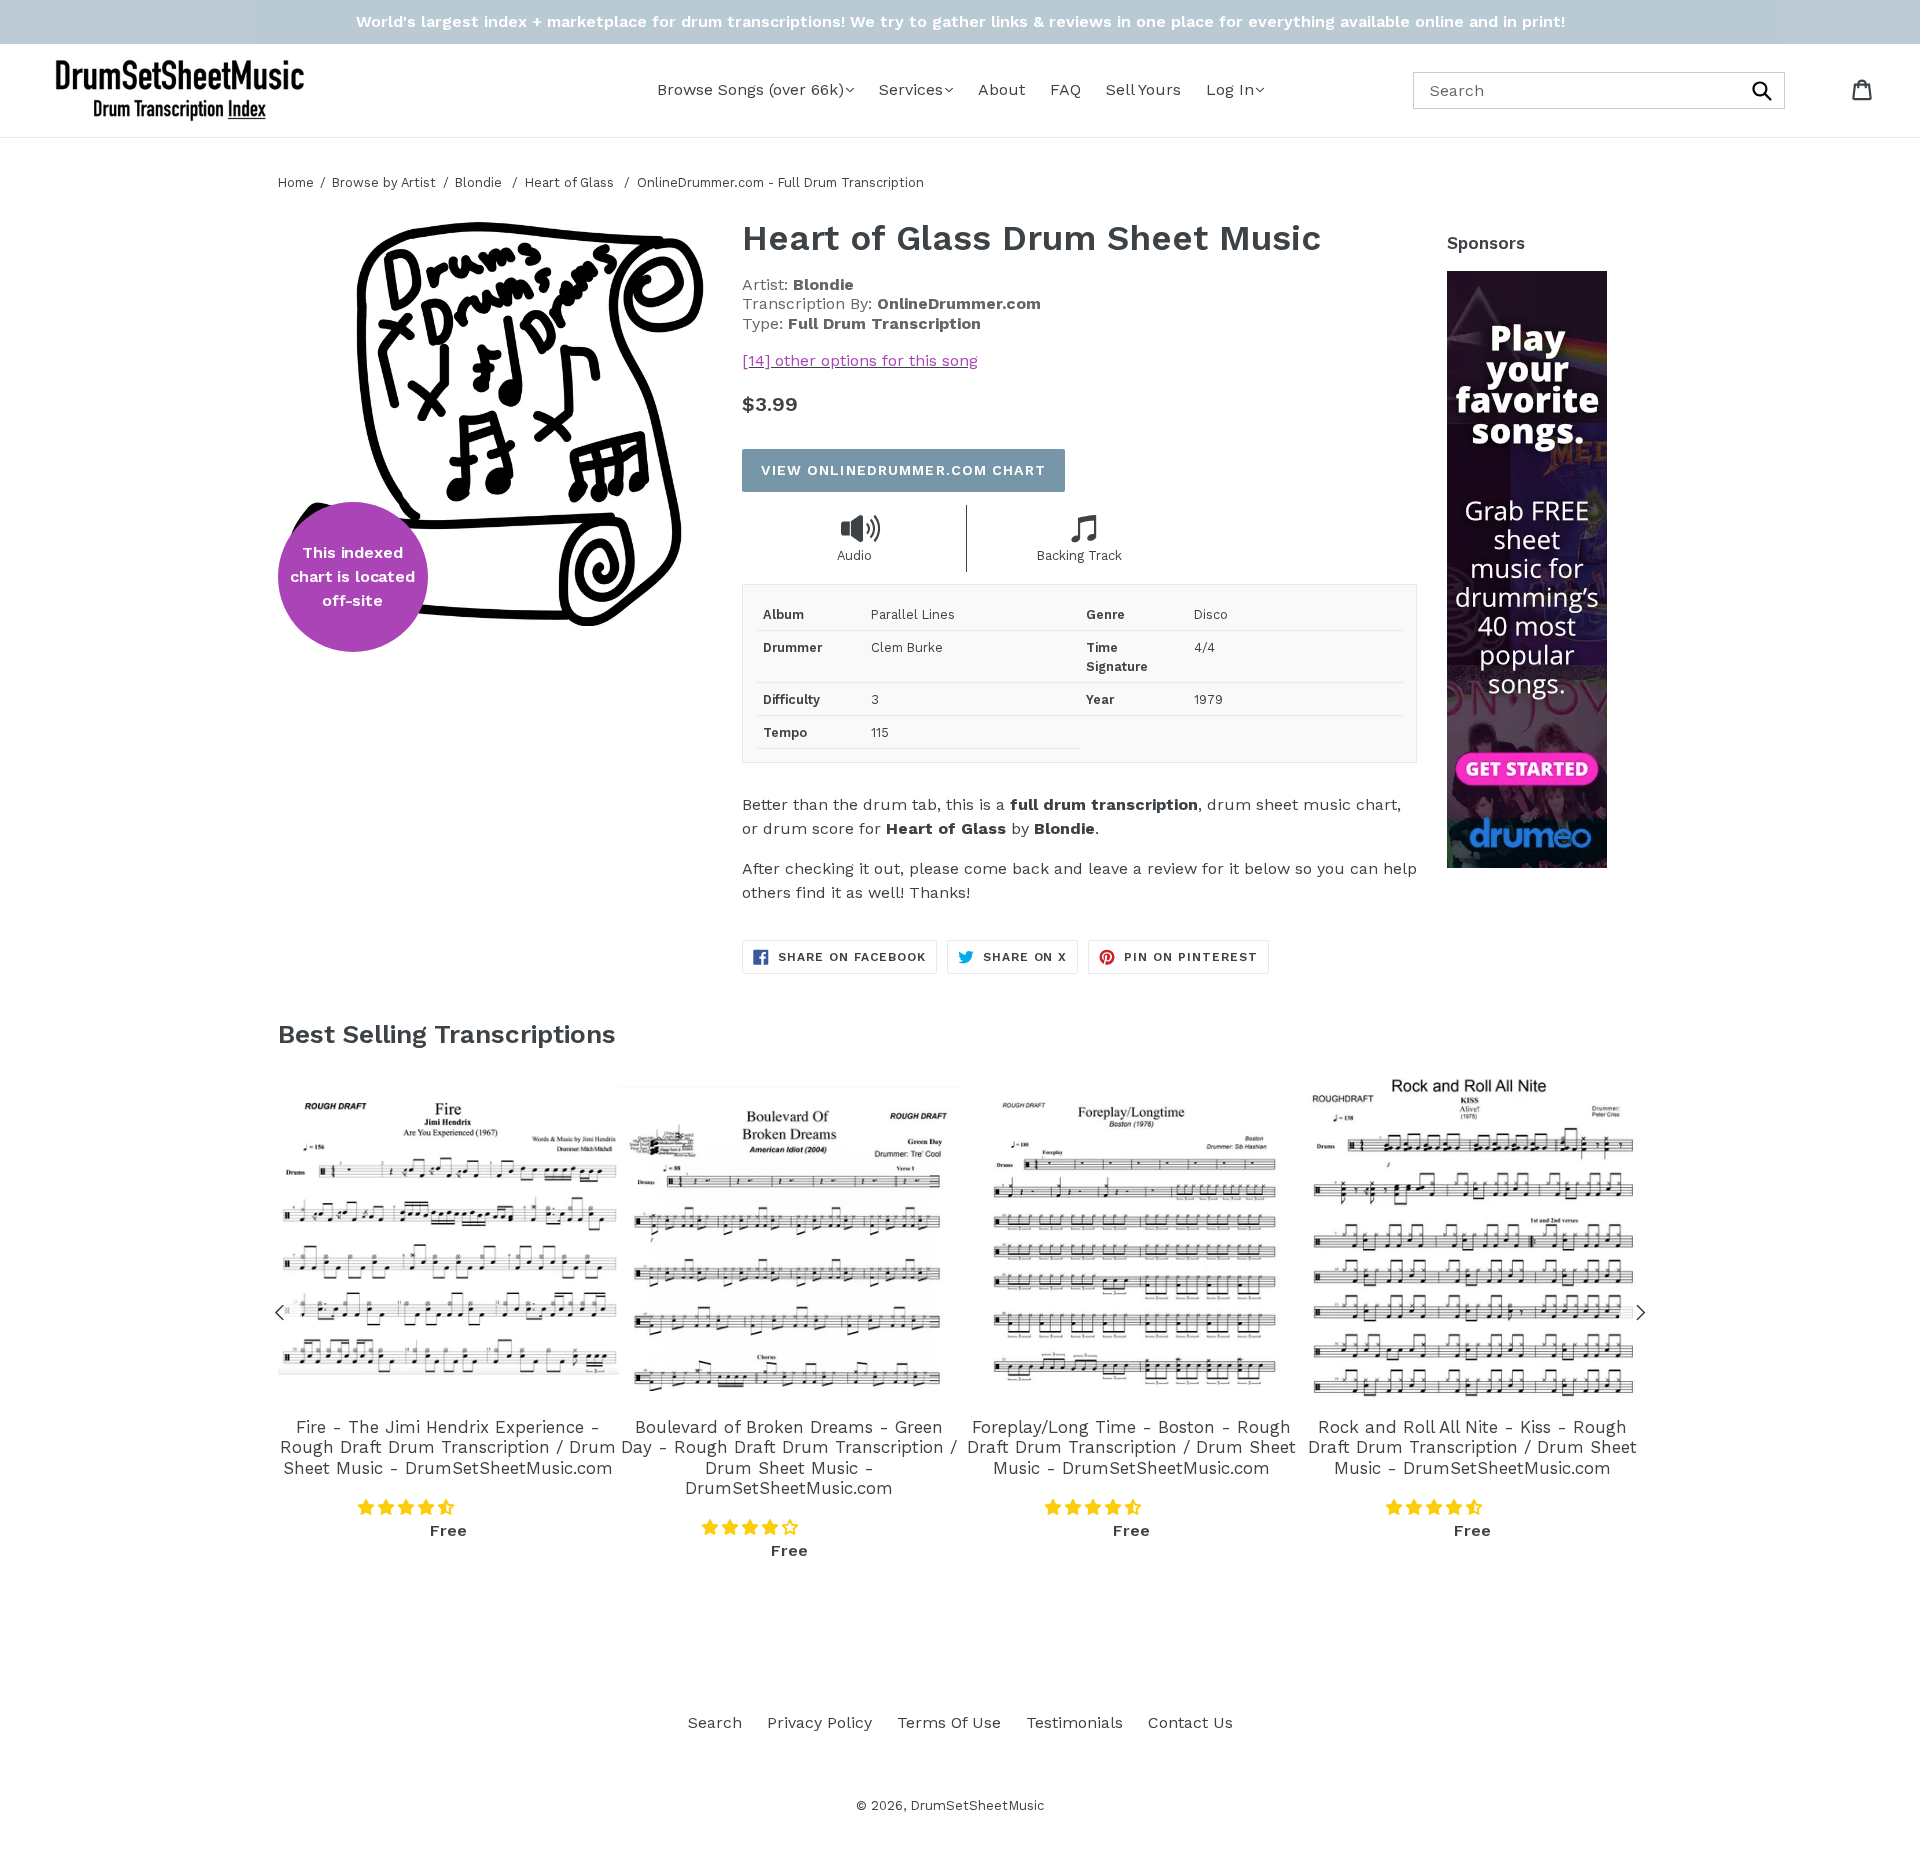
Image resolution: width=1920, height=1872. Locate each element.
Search (715, 1722)
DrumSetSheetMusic (977, 1805)
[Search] (1763, 90)
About (1001, 89)
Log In (1230, 89)
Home (296, 182)
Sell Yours (1143, 89)
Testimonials (1074, 1722)
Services (911, 89)
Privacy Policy (819, 1722)
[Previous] (280, 1316)
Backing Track (1079, 555)
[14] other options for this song (860, 360)
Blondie (478, 182)
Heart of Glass (571, 182)
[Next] (1641, 1316)
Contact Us (1190, 1722)
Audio (854, 555)
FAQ (1065, 89)
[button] (408, 1507)
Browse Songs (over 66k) (750, 89)
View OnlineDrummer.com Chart (903, 470)
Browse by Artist (384, 182)
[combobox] (1599, 90)
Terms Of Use (949, 1722)
